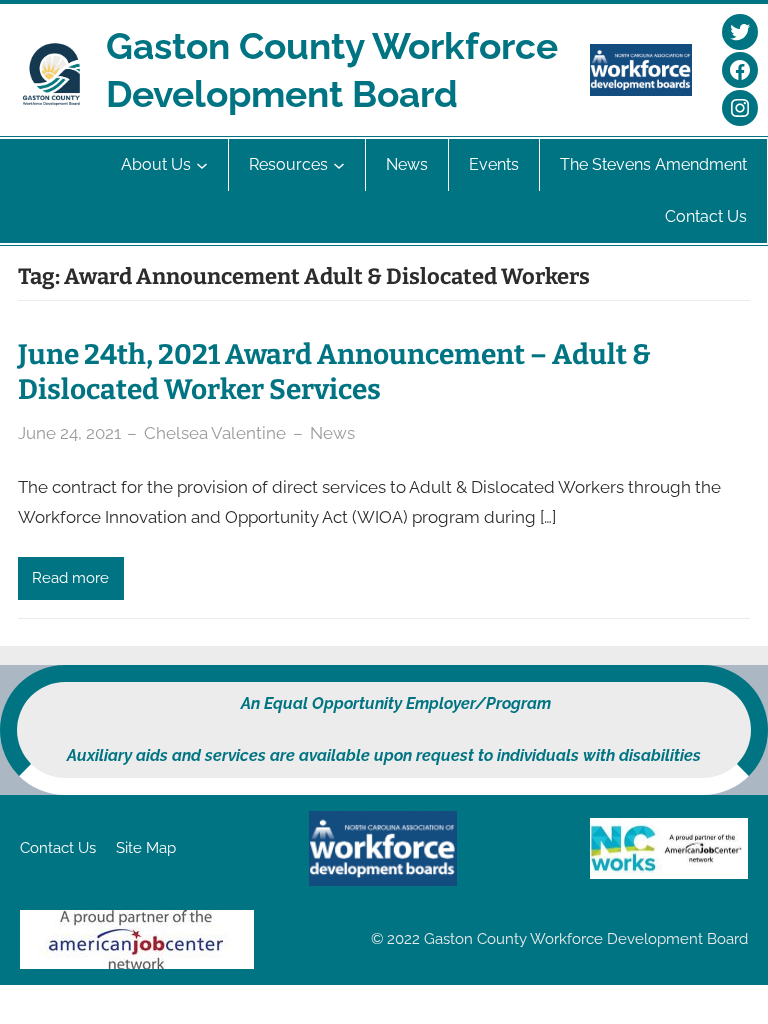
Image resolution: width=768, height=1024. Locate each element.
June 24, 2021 (69, 433)
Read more (70, 578)
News (332, 433)
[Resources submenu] (339, 165)
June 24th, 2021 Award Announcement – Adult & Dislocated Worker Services (334, 372)
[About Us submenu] (202, 165)
